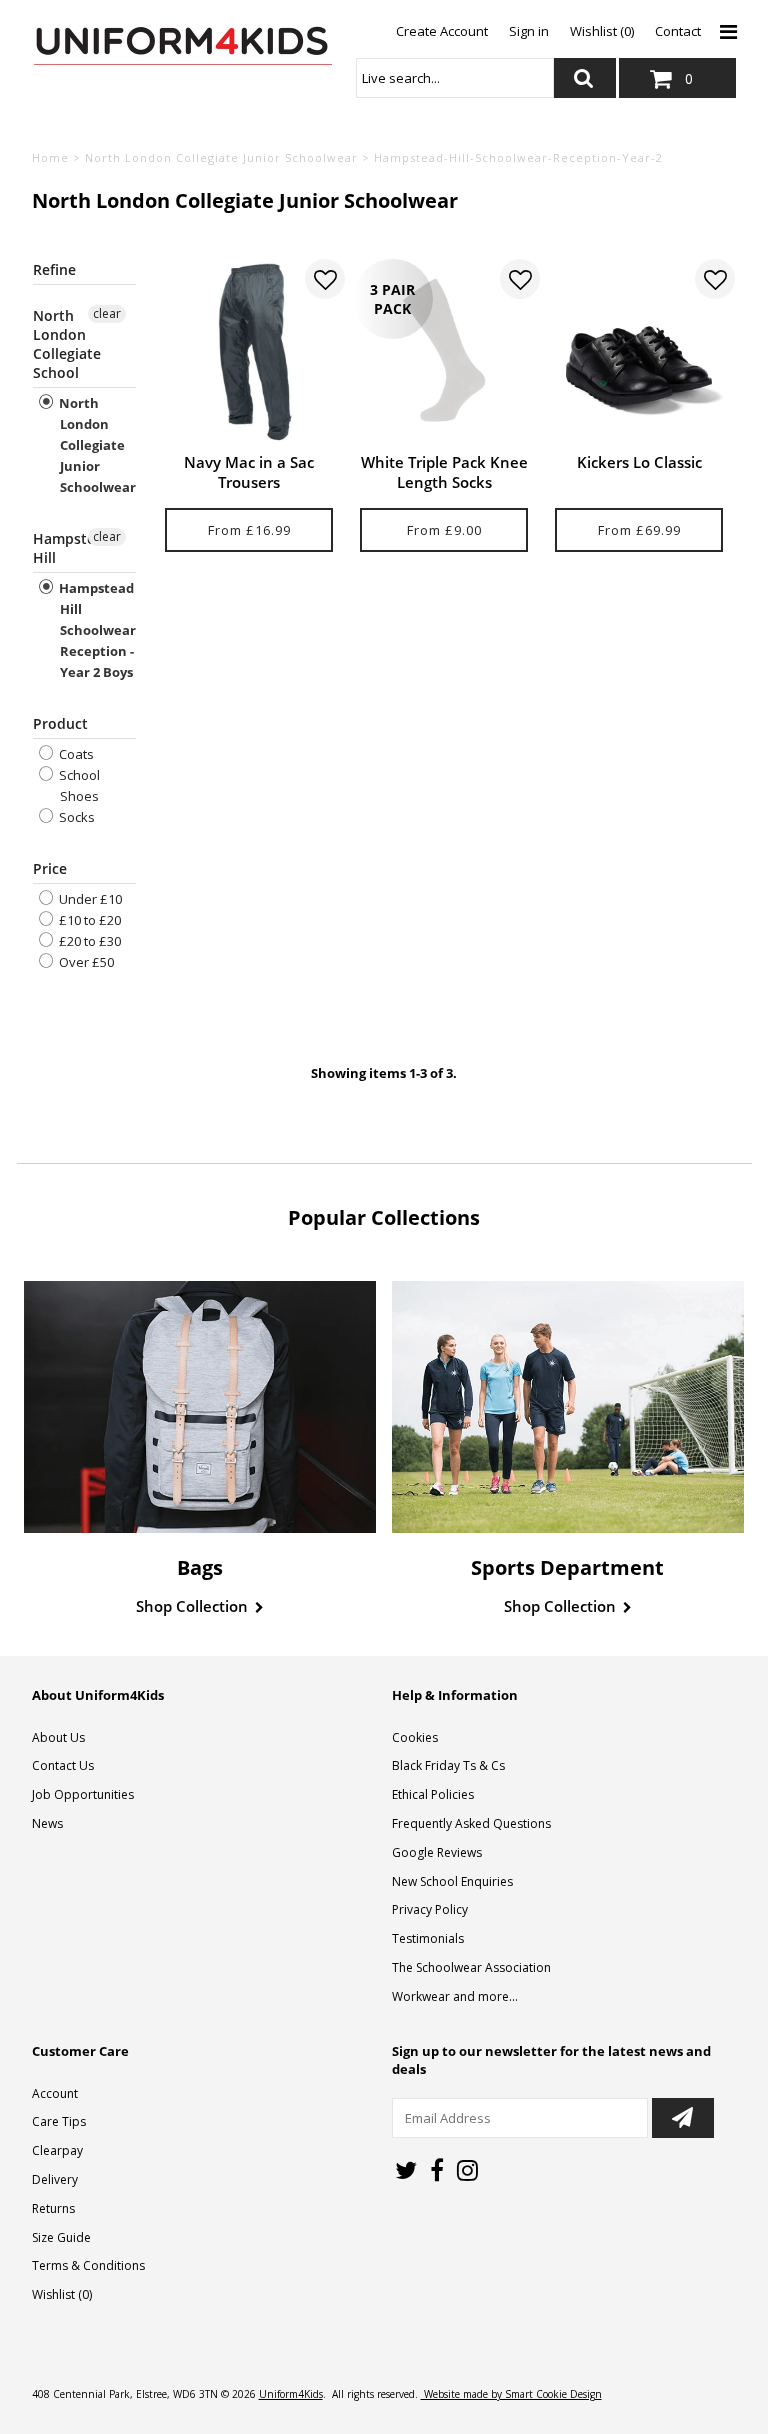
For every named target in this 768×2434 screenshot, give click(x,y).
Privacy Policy (430, 1909)
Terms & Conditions (88, 2265)
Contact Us (63, 1765)
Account (55, 2093)
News (47, 1823)
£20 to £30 (88, 941)
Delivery (55, 2179)
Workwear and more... (455, 1996)
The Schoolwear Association (471, 1967)
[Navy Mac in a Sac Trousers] (249, 350)
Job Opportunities (83, 1794)
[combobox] (455, 78)
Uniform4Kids (291, 2394)
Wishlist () (62, 2294)
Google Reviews (437, 1852)
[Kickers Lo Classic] (639, 350)
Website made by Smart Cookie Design (511, 2394)
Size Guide (61, 2237)
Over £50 (85, 962)
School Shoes (78, 785)
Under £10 (89, 899)
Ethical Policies (433, 1794)
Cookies (415, 1737)
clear (107, 313)
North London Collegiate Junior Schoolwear (221, 157)
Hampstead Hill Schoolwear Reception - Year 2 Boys (96, 630)
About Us (58, 1737)
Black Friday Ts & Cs (448, 1765)
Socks (75, 817)
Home (50, 157)
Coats (75, 754)
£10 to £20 (88, 920)
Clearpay (57, 2150)
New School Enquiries (452, 1881)
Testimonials (428, 1938)
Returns (53, 2208)
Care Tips (59, 2121)
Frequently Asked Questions (471, 1823)
